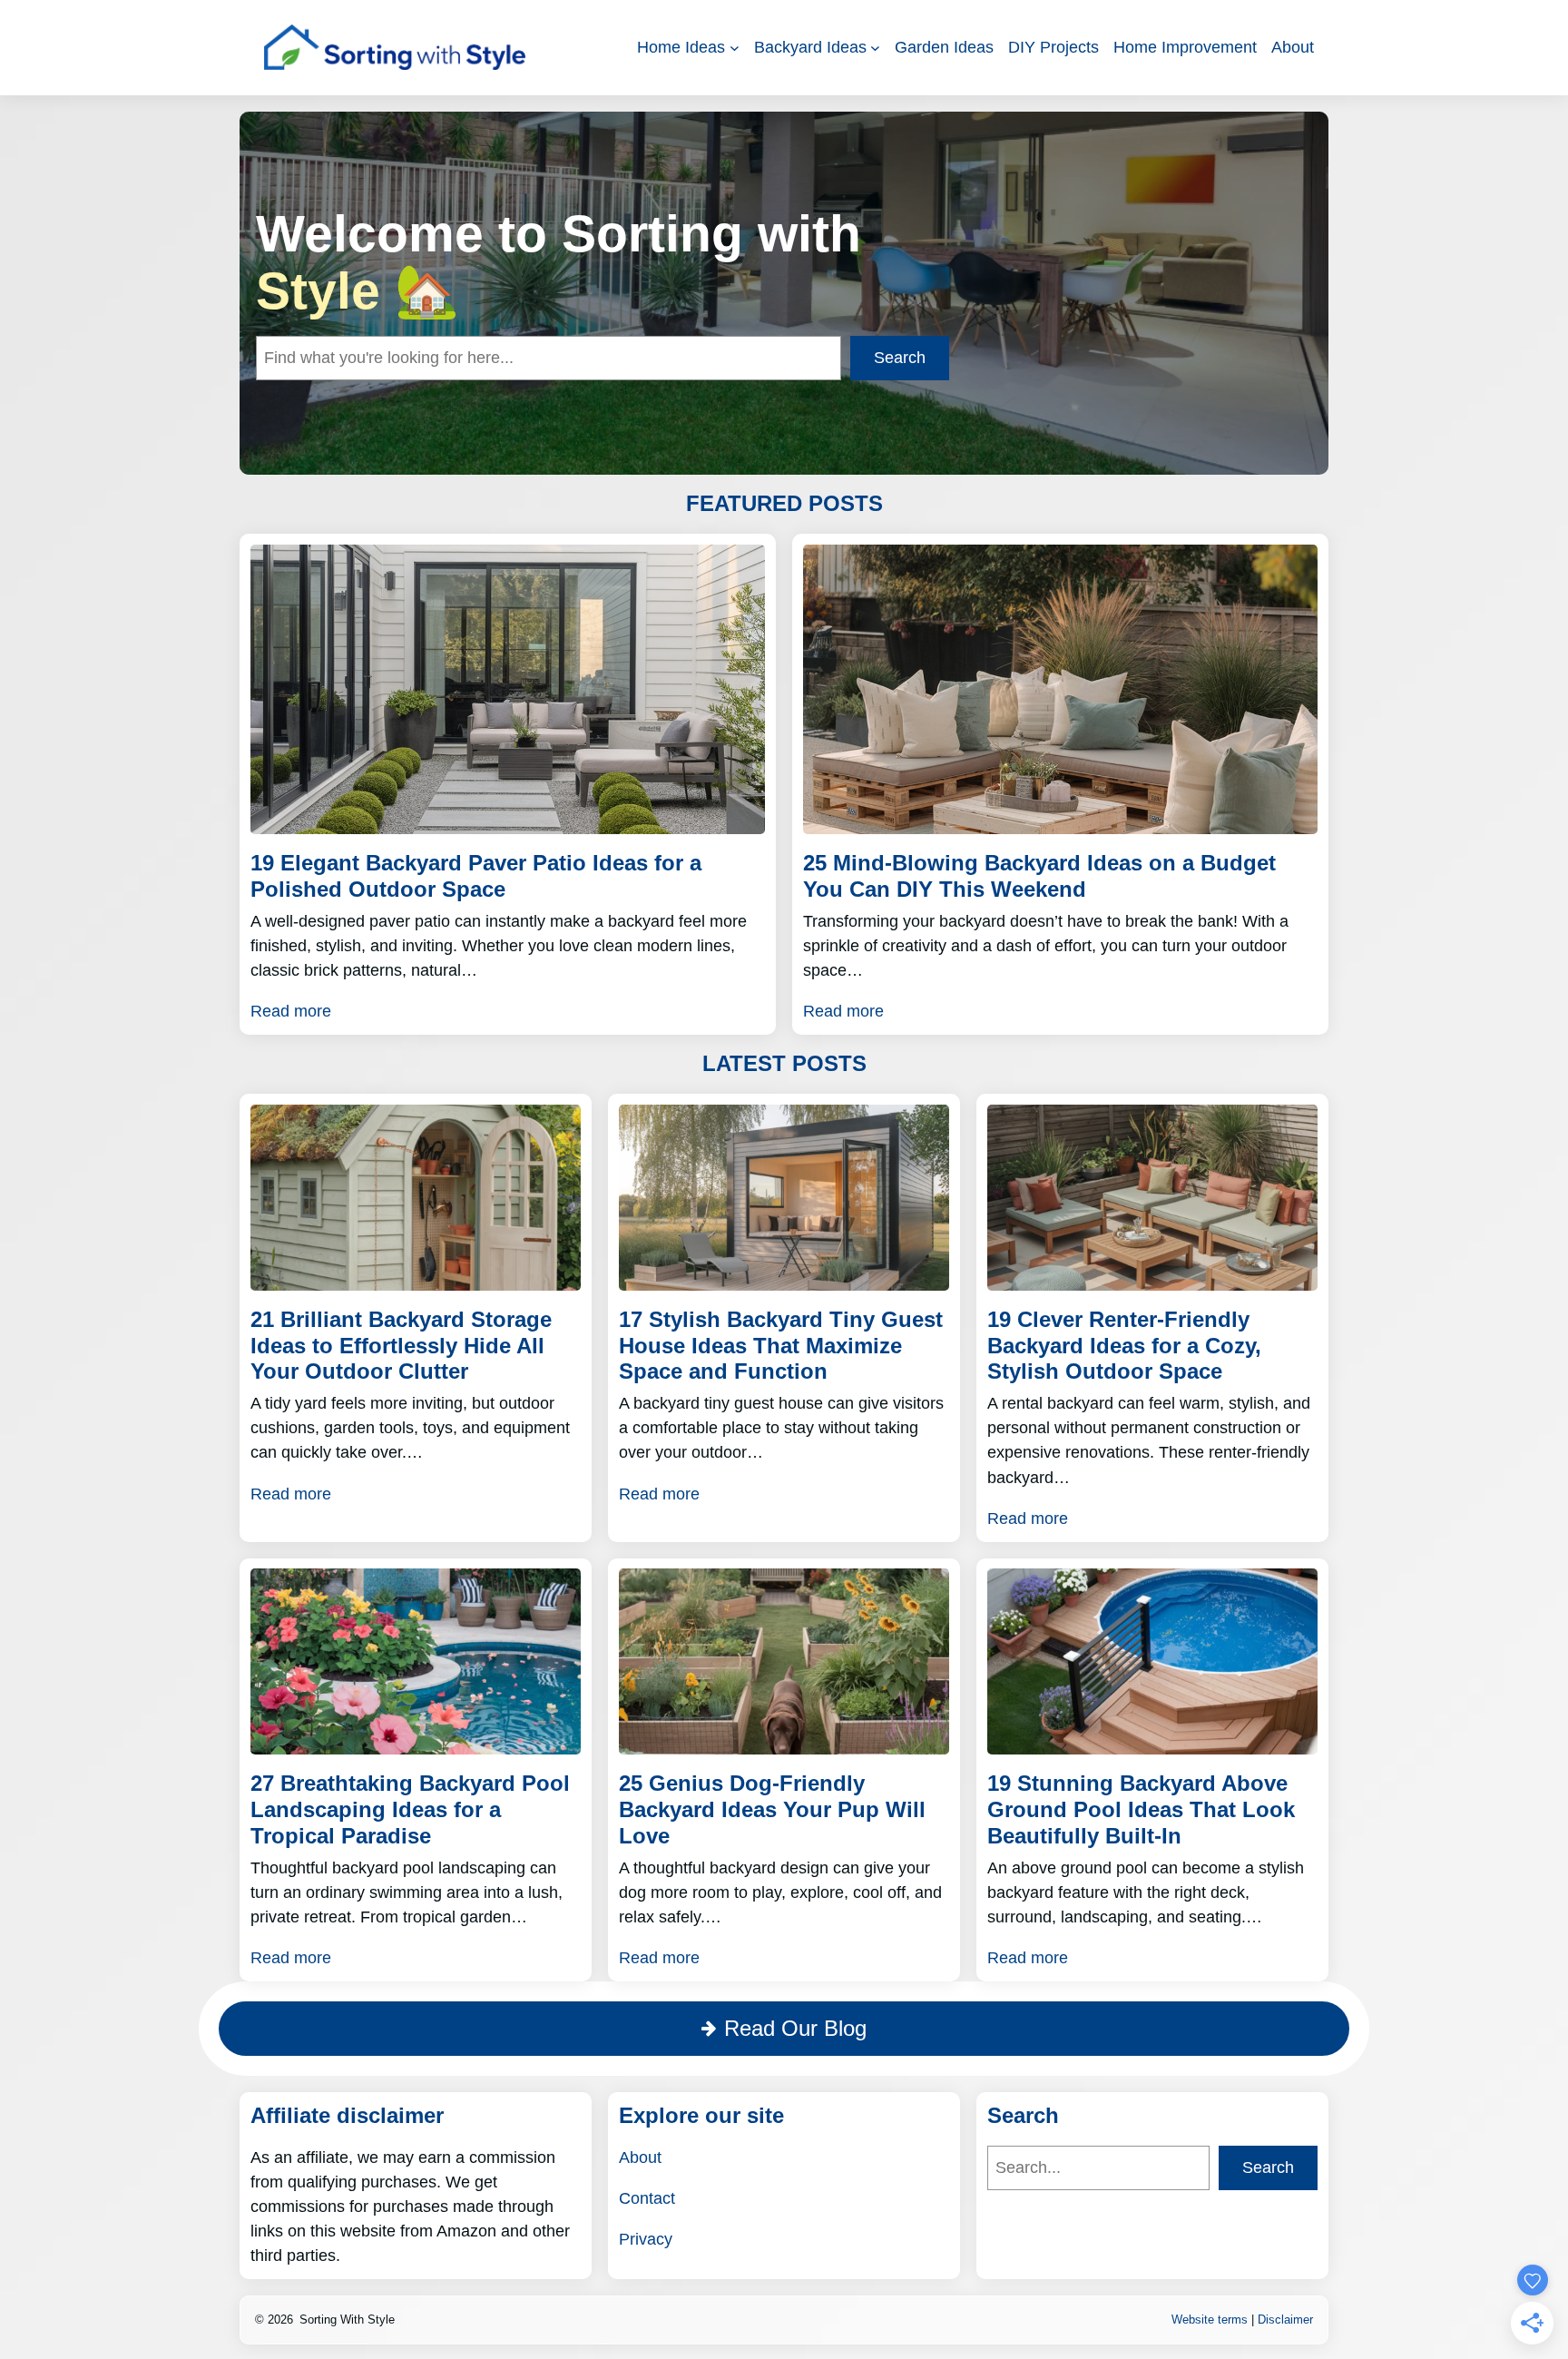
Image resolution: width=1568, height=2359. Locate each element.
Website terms (1210, 2320)
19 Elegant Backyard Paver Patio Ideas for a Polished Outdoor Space (476, 876)
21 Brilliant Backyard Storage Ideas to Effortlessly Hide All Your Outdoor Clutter (401, 1346)
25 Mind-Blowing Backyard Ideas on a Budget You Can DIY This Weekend (1039, 876)
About (640, 2158)
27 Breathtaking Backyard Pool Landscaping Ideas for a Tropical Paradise (410, 1809)
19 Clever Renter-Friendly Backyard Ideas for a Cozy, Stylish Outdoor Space (1124, 1346)
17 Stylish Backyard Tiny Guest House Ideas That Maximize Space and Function (781, 1346)
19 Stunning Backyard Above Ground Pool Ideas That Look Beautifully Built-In (1141, 1809)
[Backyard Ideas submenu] (875, 48)
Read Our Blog (795, 2028)
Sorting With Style (347, 2320)
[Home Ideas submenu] (735, 48)
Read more (291, 1011)
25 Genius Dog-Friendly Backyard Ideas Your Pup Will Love (772, 1809)
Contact (647, 2198)
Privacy (646, 2239)
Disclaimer (1285, 2320)
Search (900, 358)
